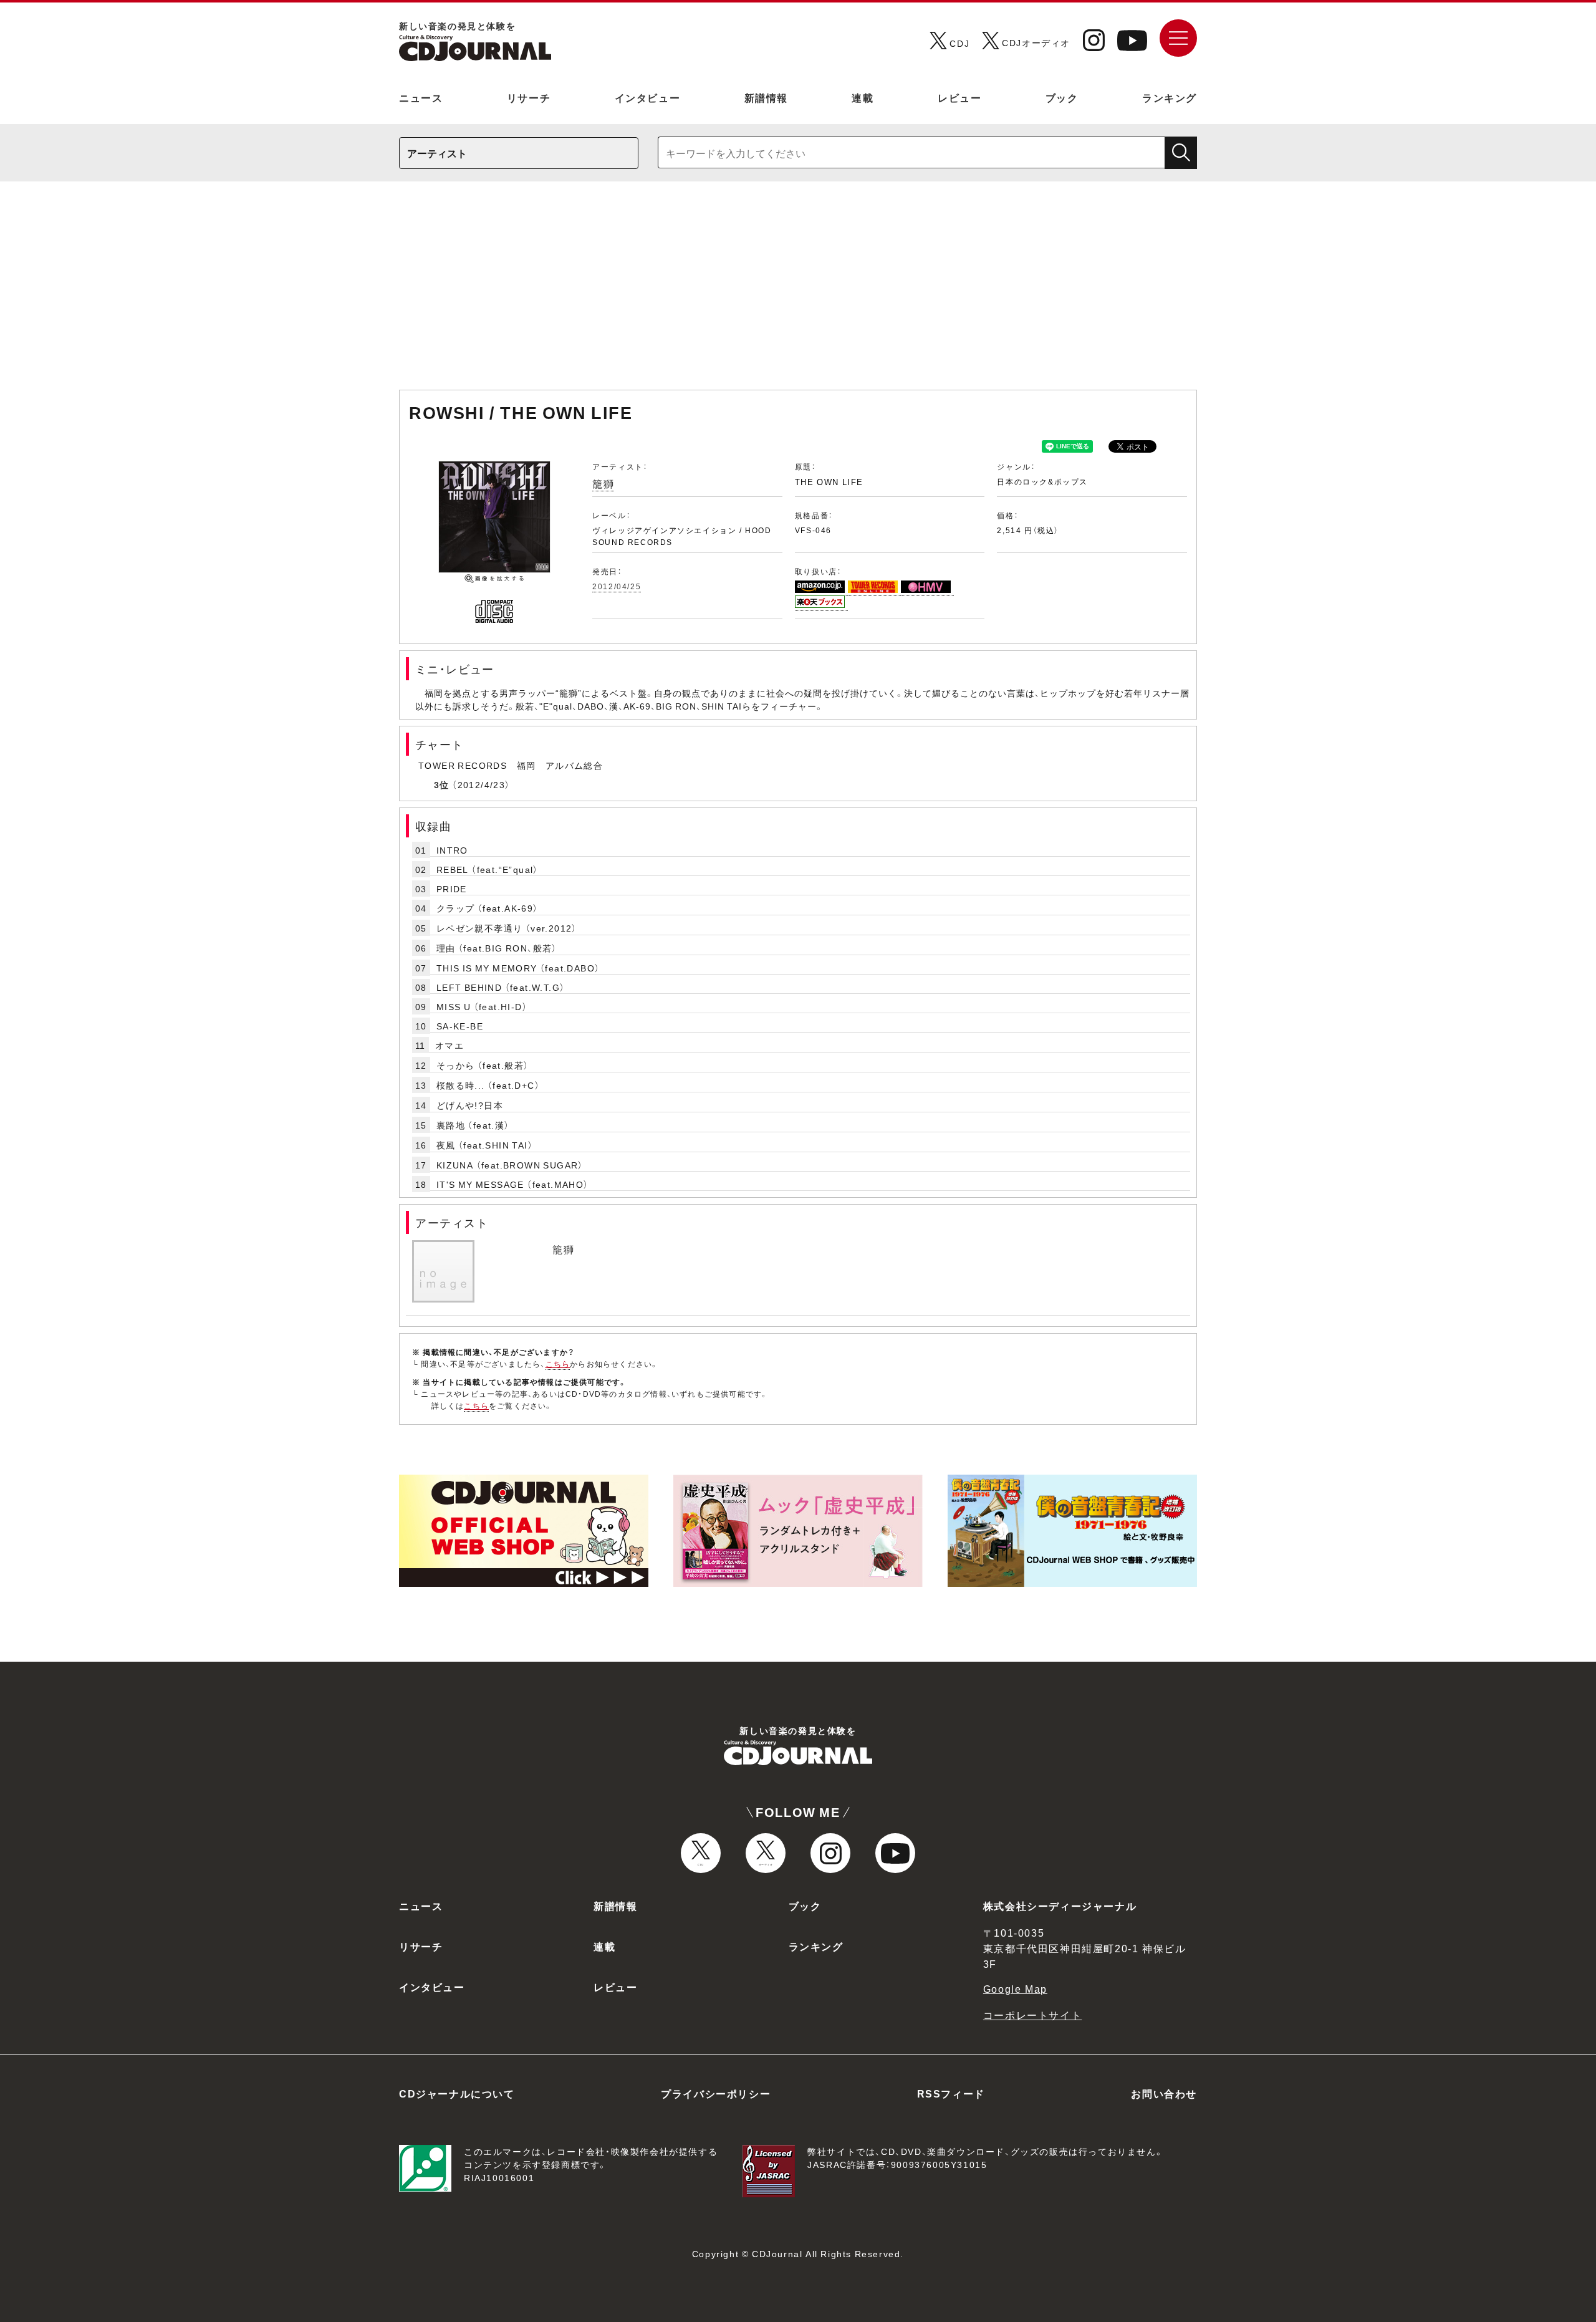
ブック (1062, 97)
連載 (863, 97)
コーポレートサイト (1032, 2015)
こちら (558, 1364)
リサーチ (529, 97)
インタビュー (648, 97)
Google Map (1015, 1988)
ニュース (421, 97)
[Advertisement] (798, 292)
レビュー (959, 97)
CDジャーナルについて (457, 2093)
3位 (442, 784)
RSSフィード (951, 2093)
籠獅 (603, 483)
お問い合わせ (1164, 2093)
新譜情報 (766, 97)
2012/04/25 (617, 586)
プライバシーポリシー (716, 2093)
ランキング (1170, 97)
